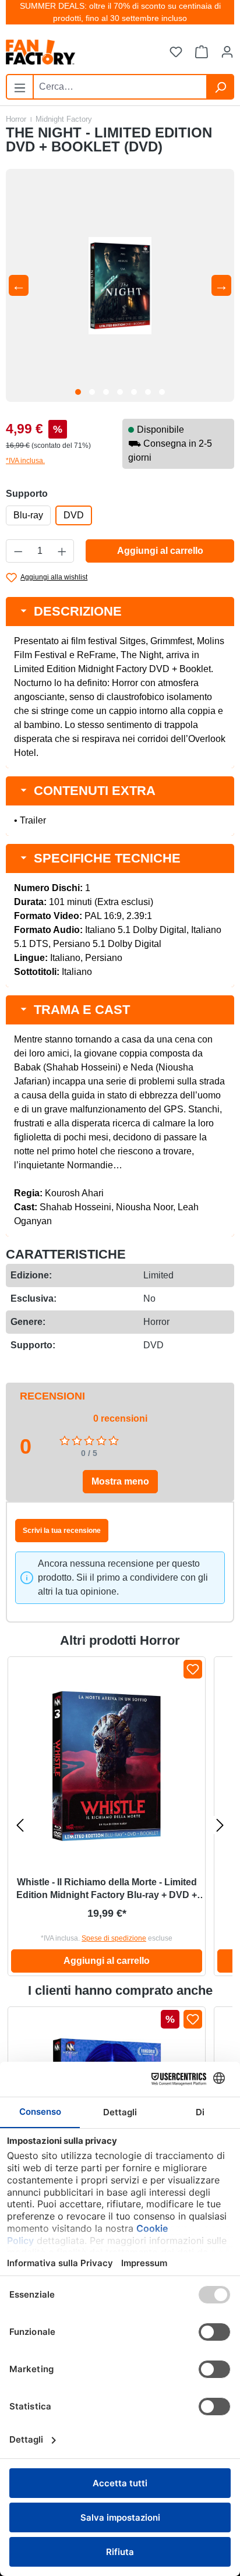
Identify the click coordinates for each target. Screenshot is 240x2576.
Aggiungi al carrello (160, 551)
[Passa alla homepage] (64, 52)
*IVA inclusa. (25, 461)
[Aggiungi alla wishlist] (193, 1669)
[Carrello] (202, 52)
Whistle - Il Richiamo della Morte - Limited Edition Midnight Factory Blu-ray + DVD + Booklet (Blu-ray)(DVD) (107, 1889)
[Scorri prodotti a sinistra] (20, 1825)
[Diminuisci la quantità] (18, 551)
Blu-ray (28, 515)
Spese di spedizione (114, 1938)
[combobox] (120, 87)
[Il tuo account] (227, 52)
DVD (74, 515)
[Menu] (20, 86)
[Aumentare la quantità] (62, 551)
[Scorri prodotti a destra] (220, 1825)
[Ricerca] (220, 87)
